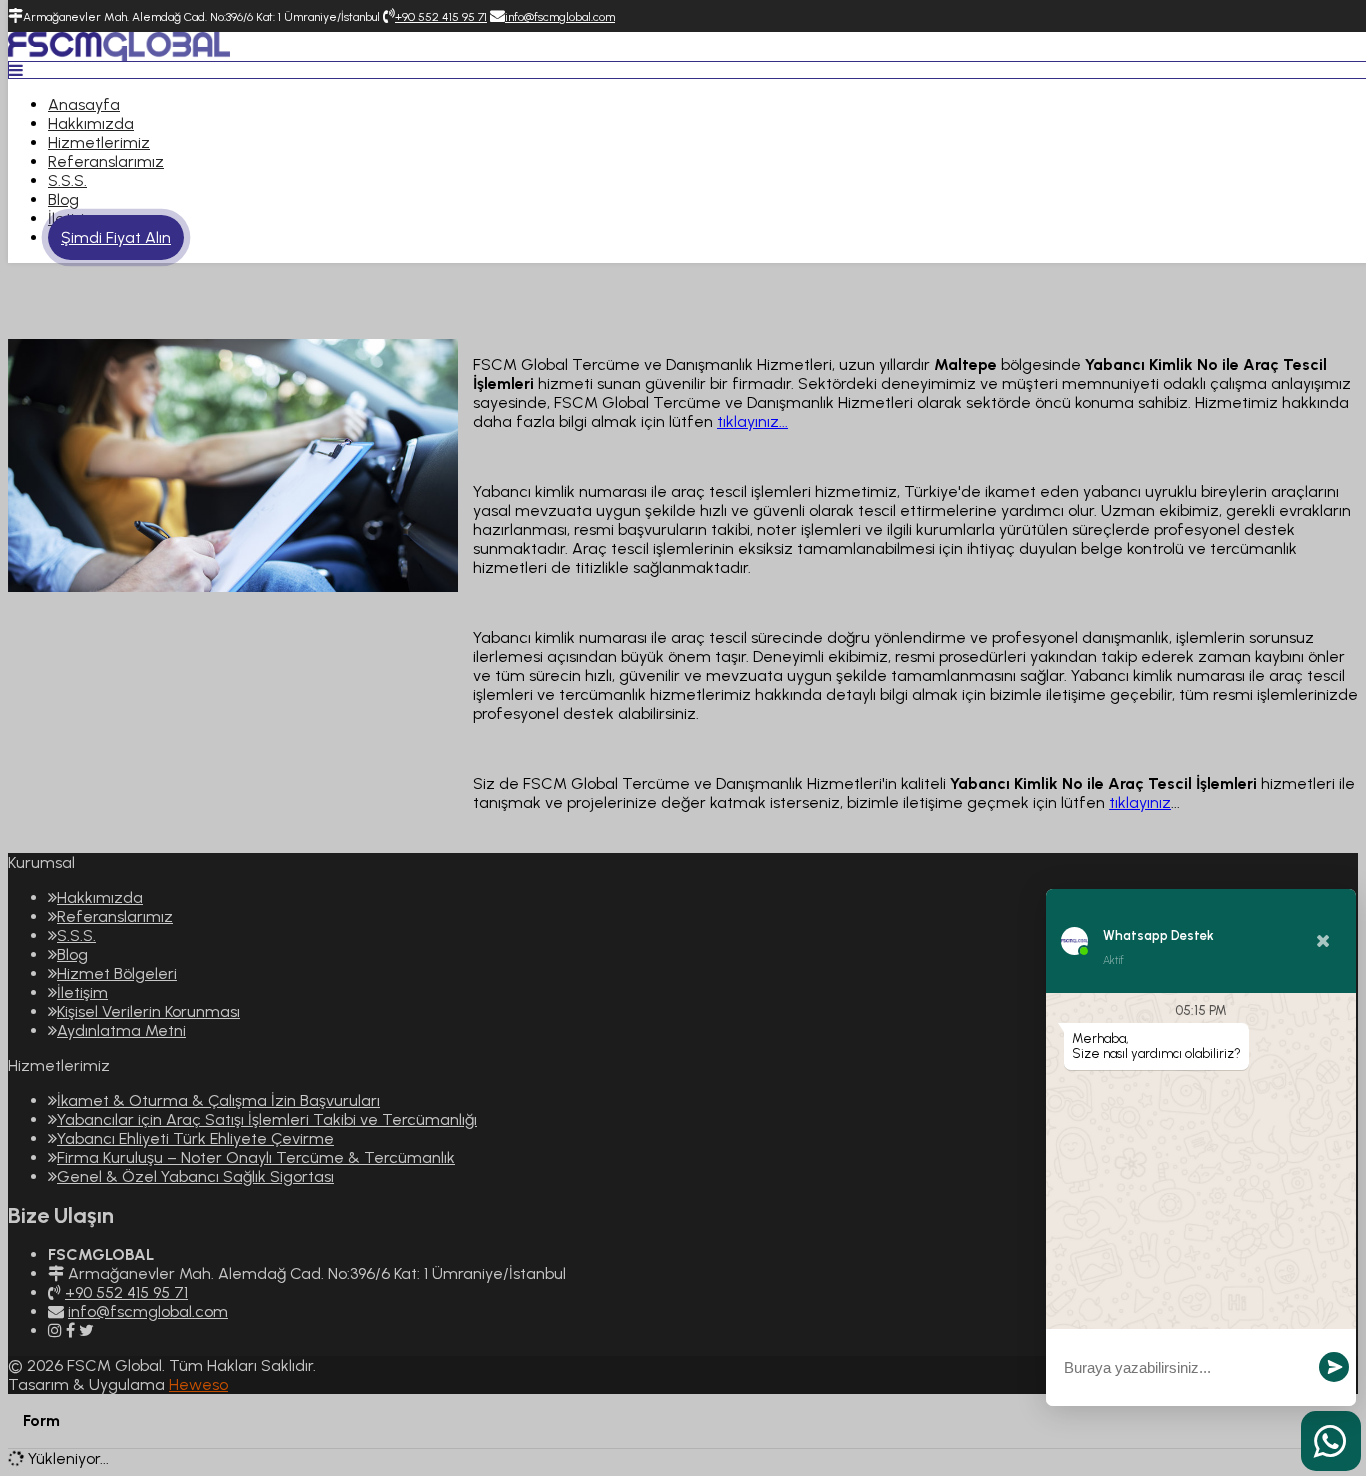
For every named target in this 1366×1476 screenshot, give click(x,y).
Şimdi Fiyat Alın (116, 237)
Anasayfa (84, 104)
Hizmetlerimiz (99, 142)
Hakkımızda (91, 123)
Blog (63, 199)
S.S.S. (67, 180)
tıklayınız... (752, 421)
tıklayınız (1140, 802)
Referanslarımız (106, 161)
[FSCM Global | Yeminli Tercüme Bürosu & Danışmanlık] (119, 55)
